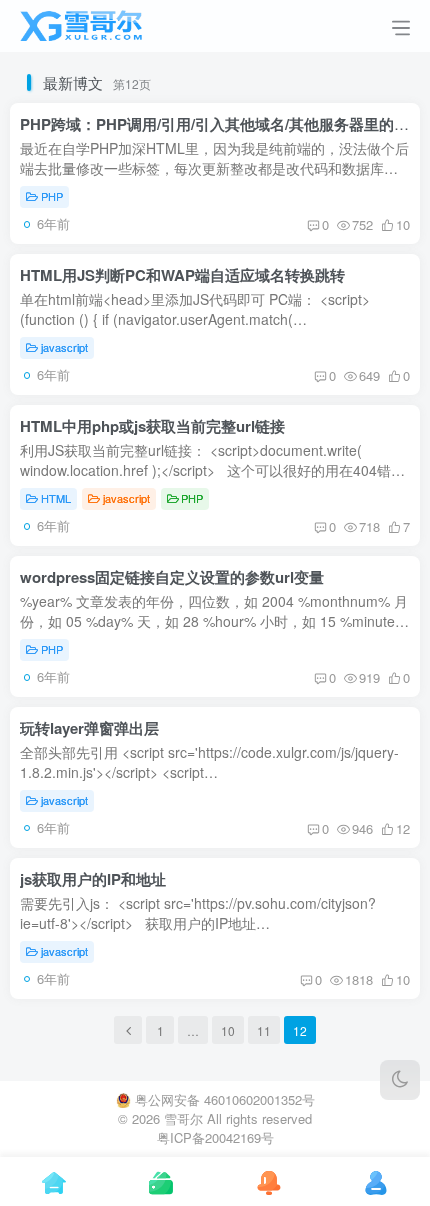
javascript (64, 347)
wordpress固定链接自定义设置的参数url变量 (172, 577)
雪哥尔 (183, 1118)
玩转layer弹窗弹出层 (89, 728)
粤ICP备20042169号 (215, 1137)
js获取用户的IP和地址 (93, 879)
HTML (56, 498)
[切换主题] (400, 1080)
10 (228, 1030)
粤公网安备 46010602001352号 (225, 1100)
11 (264, 1030)
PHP (52, 196)
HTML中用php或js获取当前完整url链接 (152, 426)
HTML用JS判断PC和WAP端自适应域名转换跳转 (182, 275)
